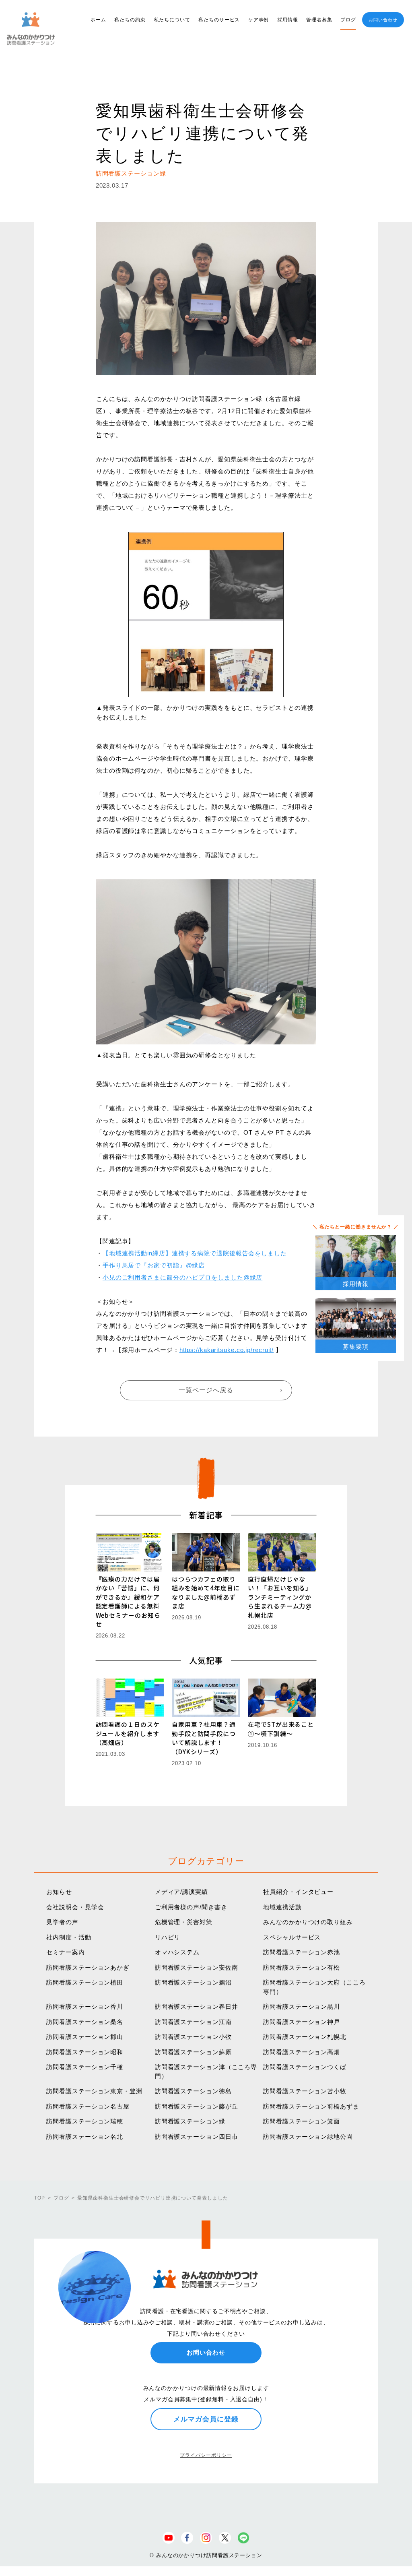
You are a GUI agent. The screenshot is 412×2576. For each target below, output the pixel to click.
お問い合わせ (383, 20)
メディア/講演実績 (181, 1892)
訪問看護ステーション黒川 (302, 2006)
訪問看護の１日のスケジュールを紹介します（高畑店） (128, 1733)
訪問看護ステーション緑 (190, 2121)
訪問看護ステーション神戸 (302, 2022)
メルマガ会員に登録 (206, 2419)
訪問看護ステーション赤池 (302, 1952)
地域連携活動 (282, 1907)
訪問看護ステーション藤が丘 (197, 2106)
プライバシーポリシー (206, 2455)
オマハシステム (177, 1952)
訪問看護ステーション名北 (85, 2137)
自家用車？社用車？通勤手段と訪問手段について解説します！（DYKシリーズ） (204, 1738)
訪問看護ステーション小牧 (193, 2037)
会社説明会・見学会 (75, 1907)
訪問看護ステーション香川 (85, 2006)
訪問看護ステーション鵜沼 (193, 1982)
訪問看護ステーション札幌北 (305, 2037)
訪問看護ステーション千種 (85, 2067)
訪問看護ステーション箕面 (302, 2121)
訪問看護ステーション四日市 (197, 2137)
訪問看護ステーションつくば (305, 2067)
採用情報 (288, 20)
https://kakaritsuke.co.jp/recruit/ (227, 1350)
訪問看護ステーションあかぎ (88, 1967)
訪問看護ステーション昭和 (85, 2052)
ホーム (98, 20)
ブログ (348, 20)
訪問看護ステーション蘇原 (193, 2052)
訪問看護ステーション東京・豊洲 (94, 2091)
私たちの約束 (130, 20)
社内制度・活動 (69, 1937)
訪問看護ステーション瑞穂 (85, 2121)
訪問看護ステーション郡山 (85, 2037)
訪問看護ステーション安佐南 (197, 1967)
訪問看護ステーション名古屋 (88, 2106)
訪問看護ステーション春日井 (197, 2006)
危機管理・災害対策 (184, 1922)
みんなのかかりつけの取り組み (308, 1922)
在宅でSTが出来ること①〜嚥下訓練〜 (281, 1729)
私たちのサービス (219, 20)
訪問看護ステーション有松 (302, 1967)
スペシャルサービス (292, 1937)
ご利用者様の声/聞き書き (191, 1907)
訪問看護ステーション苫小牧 (305, 2091)
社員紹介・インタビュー (298, 1892)
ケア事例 (259, 20)
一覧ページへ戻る (206, 1390)
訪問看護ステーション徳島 (193, 2091)
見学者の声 (62, 1922)
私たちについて (172, 20)
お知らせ (59, 1892)
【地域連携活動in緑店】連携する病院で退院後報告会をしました (195, 1253)
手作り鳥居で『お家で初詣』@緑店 (154, 1265)
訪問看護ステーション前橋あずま (311, 2106)
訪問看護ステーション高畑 (302, 2052)
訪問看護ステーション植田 (85, 1982)
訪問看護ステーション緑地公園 (308, 2137)
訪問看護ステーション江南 (193, 2022)
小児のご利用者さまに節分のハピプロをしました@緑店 (183, 1277)
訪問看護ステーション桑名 (85, 2022)
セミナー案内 (65, 1952)
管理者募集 (319, 20)
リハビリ (168, 1937)
